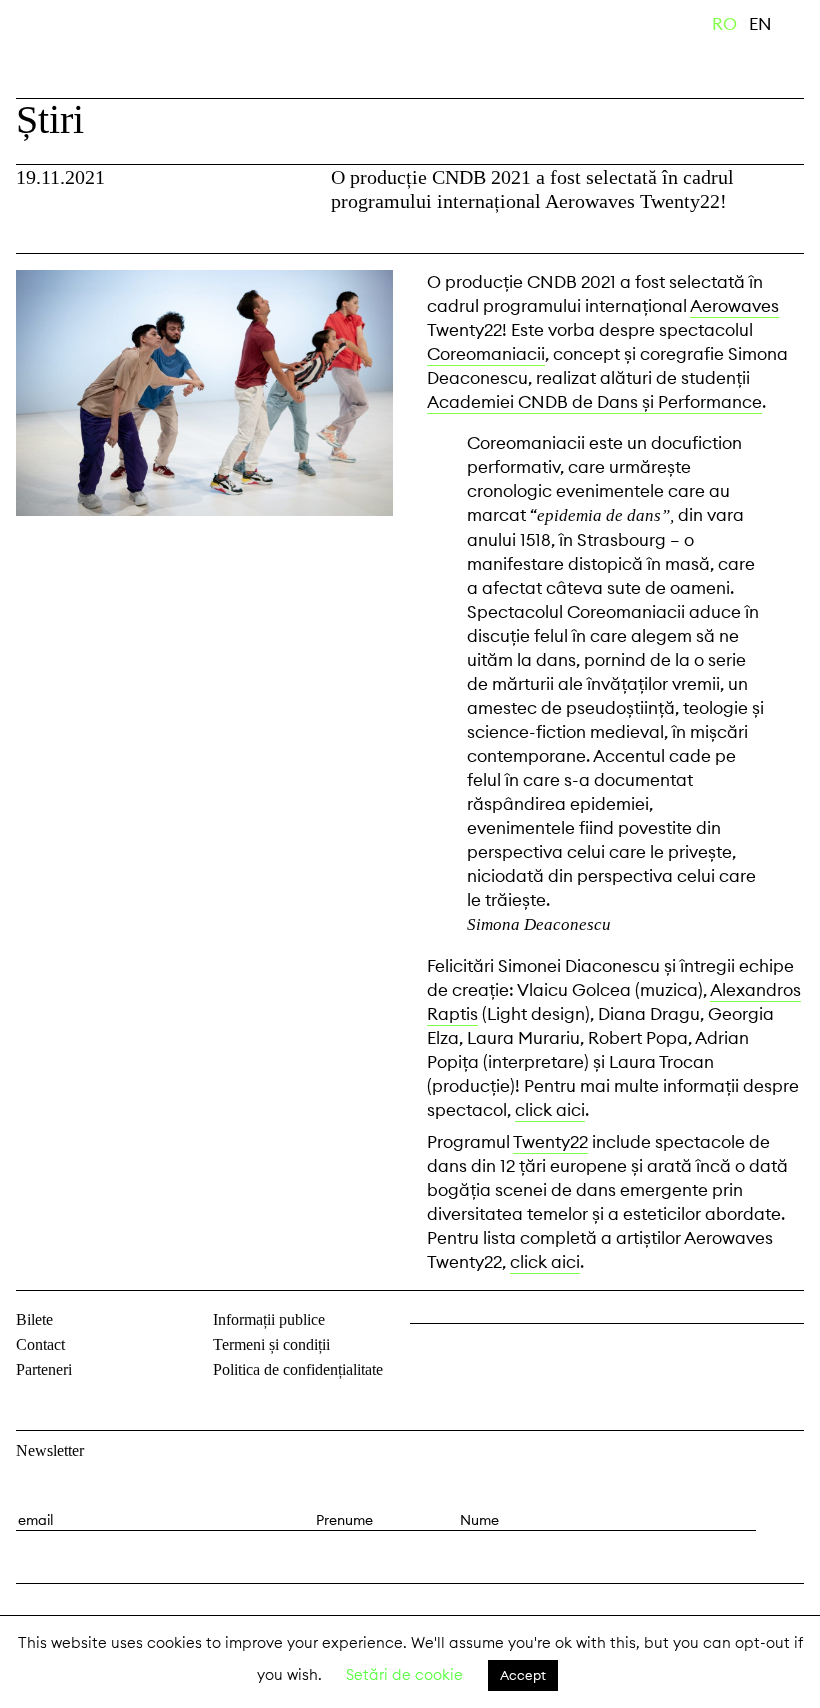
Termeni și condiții (271, 1344)
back (38, 228)
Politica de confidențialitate (298, 1369)
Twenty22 (550, 1142)
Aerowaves (734, 306)
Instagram (480, 1356)
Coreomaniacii (486, 354)
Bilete (34, 1319)
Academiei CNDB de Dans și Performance (594, 402)
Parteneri (44, 1369)
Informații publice (269, 1319)
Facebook (428, 1356)
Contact (40, 1344)
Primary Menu (805, 28)
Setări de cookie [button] (404, 1674)
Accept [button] (523, 1675)
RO (724, 24)
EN (760, 24)
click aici (550, 1110)
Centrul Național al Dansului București (80, 53)
